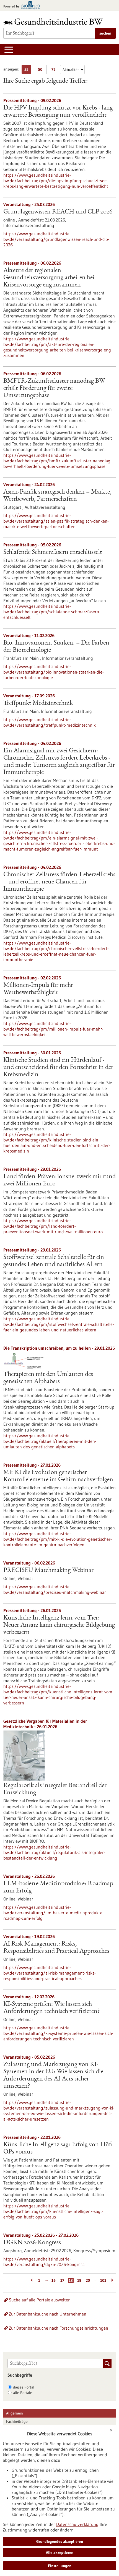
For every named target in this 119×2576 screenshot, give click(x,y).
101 (103, 2280)
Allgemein (15, 2413)
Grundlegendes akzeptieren (60, 2541)
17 (62, 2280)
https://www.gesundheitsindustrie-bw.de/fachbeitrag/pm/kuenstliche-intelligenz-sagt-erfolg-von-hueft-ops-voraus (53, 2211)
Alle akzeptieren (60, 2552)
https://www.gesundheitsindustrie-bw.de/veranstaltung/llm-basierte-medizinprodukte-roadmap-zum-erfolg (54, 1913)
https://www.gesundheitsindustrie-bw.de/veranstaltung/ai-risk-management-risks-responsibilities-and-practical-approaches (50, 1973)
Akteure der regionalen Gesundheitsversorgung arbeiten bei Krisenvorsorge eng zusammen (49, 278)
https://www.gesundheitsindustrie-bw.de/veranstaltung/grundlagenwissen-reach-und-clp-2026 (56, 239)
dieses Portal (24, 2387)
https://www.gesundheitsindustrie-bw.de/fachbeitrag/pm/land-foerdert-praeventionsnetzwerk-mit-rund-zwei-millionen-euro (53, 1226)
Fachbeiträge (17, 2421)
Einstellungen (60, 2566)
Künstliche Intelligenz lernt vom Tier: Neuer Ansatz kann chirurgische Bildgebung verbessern (59, 1625)
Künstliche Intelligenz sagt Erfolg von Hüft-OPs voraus (59, 2149)
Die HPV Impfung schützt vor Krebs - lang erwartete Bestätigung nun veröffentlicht (58, 112)
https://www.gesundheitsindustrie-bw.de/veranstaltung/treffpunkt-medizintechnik (50, 722)
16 (54, 2280)
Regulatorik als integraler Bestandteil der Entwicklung (55, 1789)
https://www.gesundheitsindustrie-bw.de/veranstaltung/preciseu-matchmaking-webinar (55, 1589)
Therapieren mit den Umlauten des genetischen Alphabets (48, 1378)
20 (88, 2280)
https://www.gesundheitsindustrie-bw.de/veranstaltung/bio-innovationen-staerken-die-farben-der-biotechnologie (54, 672)
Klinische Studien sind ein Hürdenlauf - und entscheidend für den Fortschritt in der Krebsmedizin (58, 1068)
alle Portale (23, 2393)
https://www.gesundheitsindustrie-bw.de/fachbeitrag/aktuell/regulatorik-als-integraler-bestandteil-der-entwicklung (54, 1852)
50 (41, 70)
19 (79, 2280)
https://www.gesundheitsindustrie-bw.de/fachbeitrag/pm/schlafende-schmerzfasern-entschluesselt (52, 612)
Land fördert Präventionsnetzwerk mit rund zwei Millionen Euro (59, 1180)
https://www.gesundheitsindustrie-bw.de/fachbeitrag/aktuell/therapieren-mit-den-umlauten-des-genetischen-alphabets (50, 1441)
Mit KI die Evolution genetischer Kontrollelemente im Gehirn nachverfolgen (58, 1476)
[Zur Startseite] (55, 21)
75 (55, 70)
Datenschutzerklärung (77, 2524)
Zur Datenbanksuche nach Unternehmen (48, 2314)
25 (28, 70)
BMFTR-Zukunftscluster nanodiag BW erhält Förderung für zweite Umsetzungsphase (54, 389)
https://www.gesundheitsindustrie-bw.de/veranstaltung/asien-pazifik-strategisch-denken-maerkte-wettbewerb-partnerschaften (56, 521)
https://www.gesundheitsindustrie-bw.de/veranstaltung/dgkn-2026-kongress (44, 2262)
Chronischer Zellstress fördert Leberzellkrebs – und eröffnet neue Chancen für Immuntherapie (59, 882)
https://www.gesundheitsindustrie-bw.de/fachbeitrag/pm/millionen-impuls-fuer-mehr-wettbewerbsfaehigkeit (53, 1029)
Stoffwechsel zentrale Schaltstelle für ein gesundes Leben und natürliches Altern (54, 1261)
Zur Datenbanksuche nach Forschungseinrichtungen (59, 2328)
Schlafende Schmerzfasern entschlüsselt (53, 552)
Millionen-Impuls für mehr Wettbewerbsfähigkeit (38, 989)
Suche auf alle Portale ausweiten (40, 2300)
